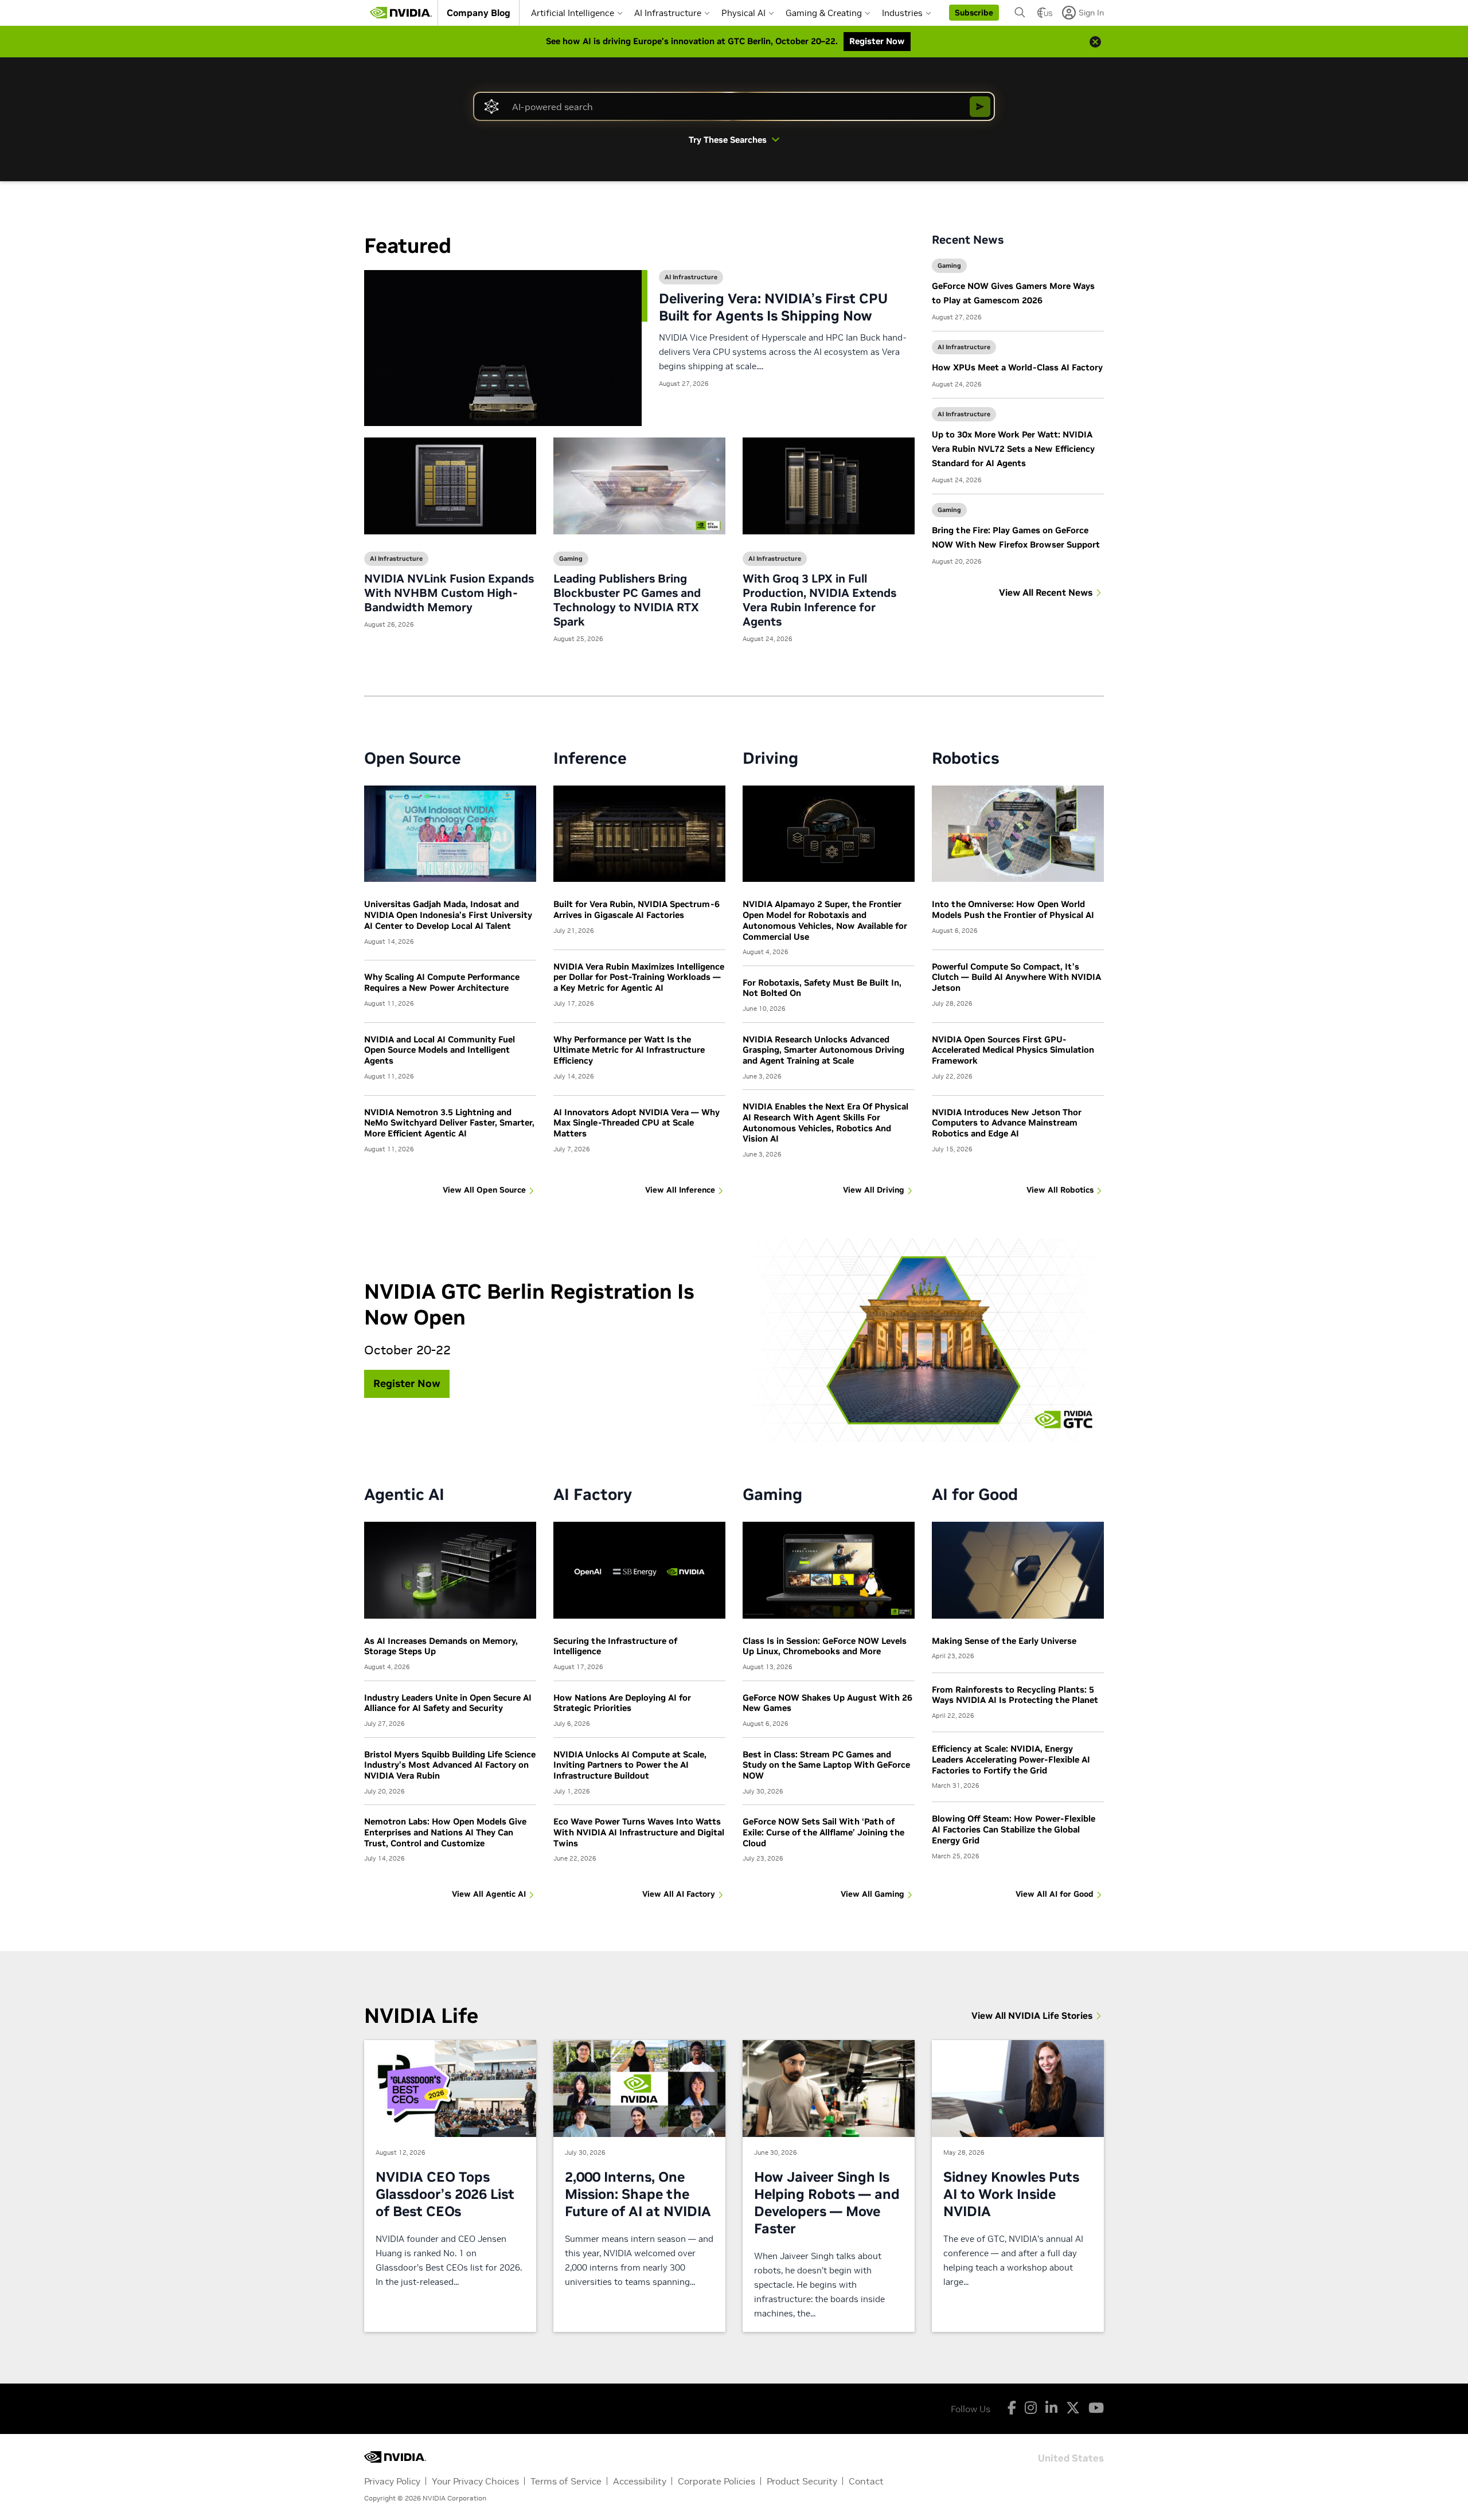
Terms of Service (566, 2481)
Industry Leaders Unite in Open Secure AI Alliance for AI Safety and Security (448, 1703)
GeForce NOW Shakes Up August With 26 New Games (827, 1703)
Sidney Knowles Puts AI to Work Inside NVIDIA (1011, 2194)
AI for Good (975, 1495)
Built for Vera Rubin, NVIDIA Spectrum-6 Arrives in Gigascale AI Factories (637, 909)
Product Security (802, 2481)
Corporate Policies (717, 2481)
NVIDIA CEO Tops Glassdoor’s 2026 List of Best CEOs (445, 2194)
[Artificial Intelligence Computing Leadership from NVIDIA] (401, 13)
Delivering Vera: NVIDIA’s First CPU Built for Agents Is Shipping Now (773, 307)
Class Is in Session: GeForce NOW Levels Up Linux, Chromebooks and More (825, 1646)
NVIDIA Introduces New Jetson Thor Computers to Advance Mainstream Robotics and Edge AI (1007, 1123)
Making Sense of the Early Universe (1004, 1641)
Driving (770, 758)
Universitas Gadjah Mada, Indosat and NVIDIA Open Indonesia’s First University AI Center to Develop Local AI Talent (448, 915)
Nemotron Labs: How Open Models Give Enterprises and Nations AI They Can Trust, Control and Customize (445, 1832)
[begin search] (1020, 13)
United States (1071, 2457)
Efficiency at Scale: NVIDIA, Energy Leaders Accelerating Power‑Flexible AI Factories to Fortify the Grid (1011, 1759)
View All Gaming (872, 1894)
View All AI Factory (679, 1894)
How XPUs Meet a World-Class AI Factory (1017, 367)
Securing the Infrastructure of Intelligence (615, 1646)
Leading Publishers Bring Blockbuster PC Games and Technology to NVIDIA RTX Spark (627, 600)
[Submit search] (980, 107)
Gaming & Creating (824, 13)
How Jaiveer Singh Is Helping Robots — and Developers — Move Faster (827, 2203)
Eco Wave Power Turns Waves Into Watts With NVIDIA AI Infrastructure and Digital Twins (639, 1832)
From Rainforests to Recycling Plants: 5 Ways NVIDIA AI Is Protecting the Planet (1015, 1695)
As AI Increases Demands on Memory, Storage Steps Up (441, 1646)
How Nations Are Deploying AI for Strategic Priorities (622, 1703)
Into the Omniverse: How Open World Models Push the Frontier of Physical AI (1013, 909)
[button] (974, 13)
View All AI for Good (1055, 1894)
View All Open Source (484, 1190)
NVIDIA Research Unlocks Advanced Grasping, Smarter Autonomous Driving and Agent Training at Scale (823, 1050)
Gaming (571, 558)
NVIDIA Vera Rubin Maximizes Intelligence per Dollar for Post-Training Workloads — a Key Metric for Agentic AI (639, 977)
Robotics (966, 758)
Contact (866, 2481)
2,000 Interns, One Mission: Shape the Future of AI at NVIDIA (638, 2194)
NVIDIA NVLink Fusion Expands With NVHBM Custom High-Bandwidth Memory (449, 593)
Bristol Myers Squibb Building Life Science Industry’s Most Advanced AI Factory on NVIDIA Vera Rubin (450, 1765)
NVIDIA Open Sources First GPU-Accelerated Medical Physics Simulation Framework (1013, 1050)
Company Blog (479, 13)
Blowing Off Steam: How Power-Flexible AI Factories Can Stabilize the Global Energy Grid (1014, 1829)
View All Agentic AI (489, 1894)
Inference (590, 758)
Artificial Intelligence (573, 13)
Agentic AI (404, 1495)
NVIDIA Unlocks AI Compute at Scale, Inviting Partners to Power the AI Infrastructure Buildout (630, 1765)
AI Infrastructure (668, 13)
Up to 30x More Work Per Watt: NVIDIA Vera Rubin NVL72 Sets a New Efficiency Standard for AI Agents (1013, 449)
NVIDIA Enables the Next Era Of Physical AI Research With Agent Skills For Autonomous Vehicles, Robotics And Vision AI (825, 1122)
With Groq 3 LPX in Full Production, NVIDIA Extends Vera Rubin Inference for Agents (819, 600)
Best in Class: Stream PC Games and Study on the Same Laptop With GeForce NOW (826, 1765)
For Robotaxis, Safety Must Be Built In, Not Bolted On (822, 988)
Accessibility (640, 2481)
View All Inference (680, 1190)
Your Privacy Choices (475, 2481)
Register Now (407, 1383)
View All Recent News (1046, 592)
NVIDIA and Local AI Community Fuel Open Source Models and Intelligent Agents (440, 1050)
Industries (902, 13)
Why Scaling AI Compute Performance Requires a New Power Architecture (442, 982)
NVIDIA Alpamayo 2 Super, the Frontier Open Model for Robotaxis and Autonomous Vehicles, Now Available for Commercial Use (825, 920)
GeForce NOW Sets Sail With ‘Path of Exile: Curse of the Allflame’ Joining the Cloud (823, 1832)
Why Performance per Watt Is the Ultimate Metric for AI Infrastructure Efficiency (629, 1050)
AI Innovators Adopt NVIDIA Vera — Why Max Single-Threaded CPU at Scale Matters (637, 1123)
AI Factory (593, 1495)
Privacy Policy (392, 2481)
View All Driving (874, 1190)
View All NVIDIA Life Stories (1032, 2015)
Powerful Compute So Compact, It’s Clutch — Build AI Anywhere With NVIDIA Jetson (1016, 977)
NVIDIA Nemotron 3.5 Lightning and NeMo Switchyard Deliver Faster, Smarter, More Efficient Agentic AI (449, 1123)
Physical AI (743, 13)
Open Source (413, 758)
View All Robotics (1060, 1190)
